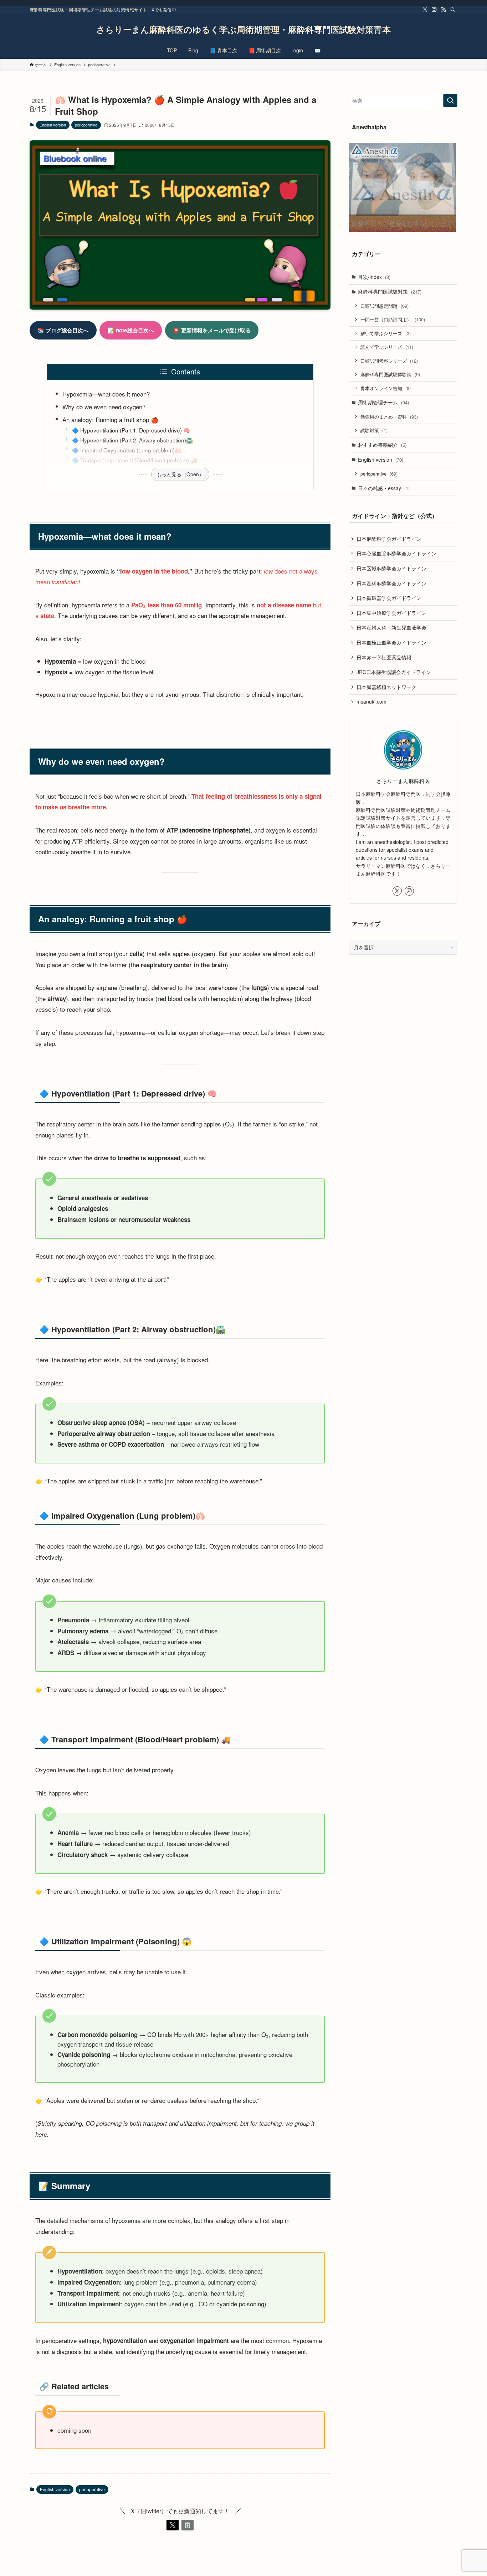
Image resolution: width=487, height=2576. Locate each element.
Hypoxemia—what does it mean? (106, 394)
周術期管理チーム (383, 402)
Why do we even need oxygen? (104, 407)
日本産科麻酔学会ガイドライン (391, 583)
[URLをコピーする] (188, 2525)
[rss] (444, 10)
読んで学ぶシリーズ (387, 347)
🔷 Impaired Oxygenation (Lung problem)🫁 (127, 450)
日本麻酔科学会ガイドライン (389, 539)
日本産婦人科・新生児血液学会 (391, 627)
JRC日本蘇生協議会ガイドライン (394, 672)
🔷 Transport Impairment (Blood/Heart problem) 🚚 (135, 460)
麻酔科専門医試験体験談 (390, 374)
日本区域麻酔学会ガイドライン (391, 568)
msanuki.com (371, 701)
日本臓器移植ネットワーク (386, 687)
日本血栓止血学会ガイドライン (391, 642)
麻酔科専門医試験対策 (390, 291)
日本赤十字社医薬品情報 (384, 657)
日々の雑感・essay (384, 488)
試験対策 (374, 430)
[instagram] (434, 10)
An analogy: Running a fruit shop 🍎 (110, 419)
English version (53, 125)
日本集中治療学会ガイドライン (391, 613)
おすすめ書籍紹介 (382, 445)
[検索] (453, 10)
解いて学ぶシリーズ (386, 333)
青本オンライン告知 (386, 388)
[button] (173, 2525)
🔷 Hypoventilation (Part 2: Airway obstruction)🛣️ (132, 440)
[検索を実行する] (450, 100)
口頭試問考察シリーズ (389, 361)
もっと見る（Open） (180, 474)
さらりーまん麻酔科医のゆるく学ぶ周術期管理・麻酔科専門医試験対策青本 (243, 29)
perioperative (86, 125)
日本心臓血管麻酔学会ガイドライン (396, 553)
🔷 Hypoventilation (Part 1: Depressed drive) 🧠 (131, 430)
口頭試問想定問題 (385, 306)
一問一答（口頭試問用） (393, 319)
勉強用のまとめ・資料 (389, 417)
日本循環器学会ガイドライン (389, 598)
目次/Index (374, 277)
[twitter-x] (425, 10)
